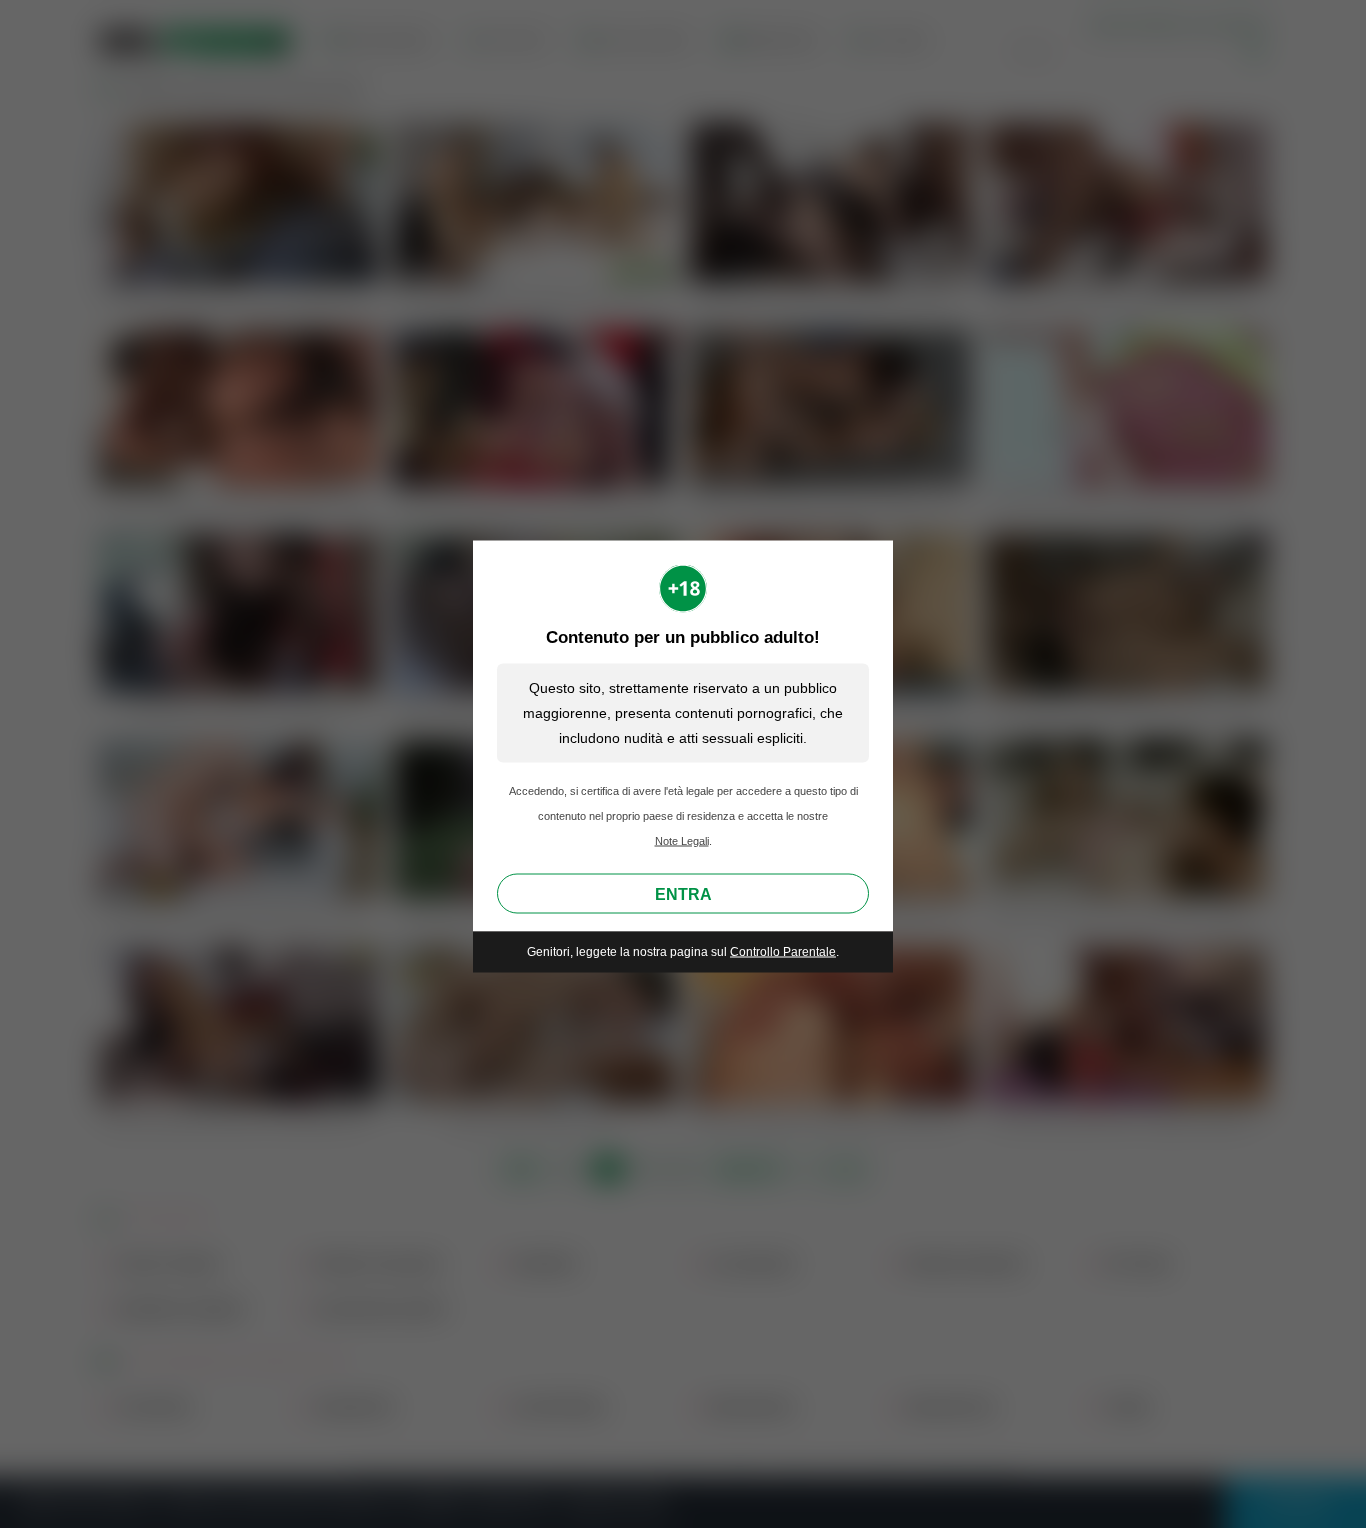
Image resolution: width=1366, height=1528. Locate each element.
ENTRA (683, 894)
